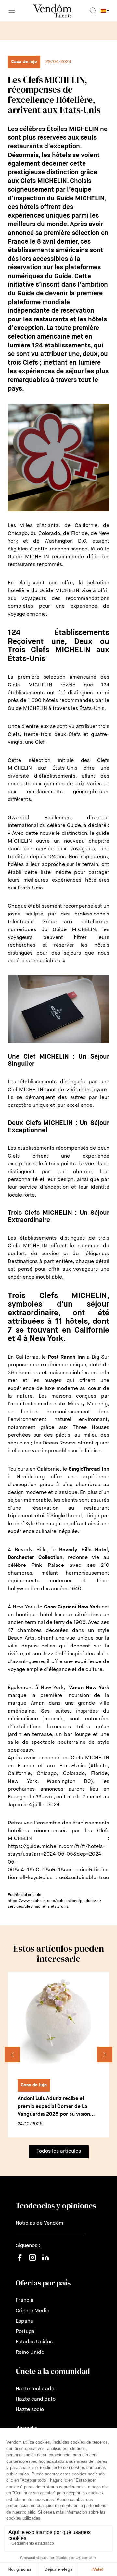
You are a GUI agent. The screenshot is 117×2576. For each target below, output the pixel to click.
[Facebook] (19, 2261)
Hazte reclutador (36, 2389)
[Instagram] (32, 2264)
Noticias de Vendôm (39, 2223)
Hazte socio (30, 2410)
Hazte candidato (36, 2399)
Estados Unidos (34, 2342)
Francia (25, 2300)
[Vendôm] (52, 11)
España (24, 2321)
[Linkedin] (45, 2261)
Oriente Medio (32, 2311)
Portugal (26, 2332)
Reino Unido (30, 2352)
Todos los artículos (59, 2151)
